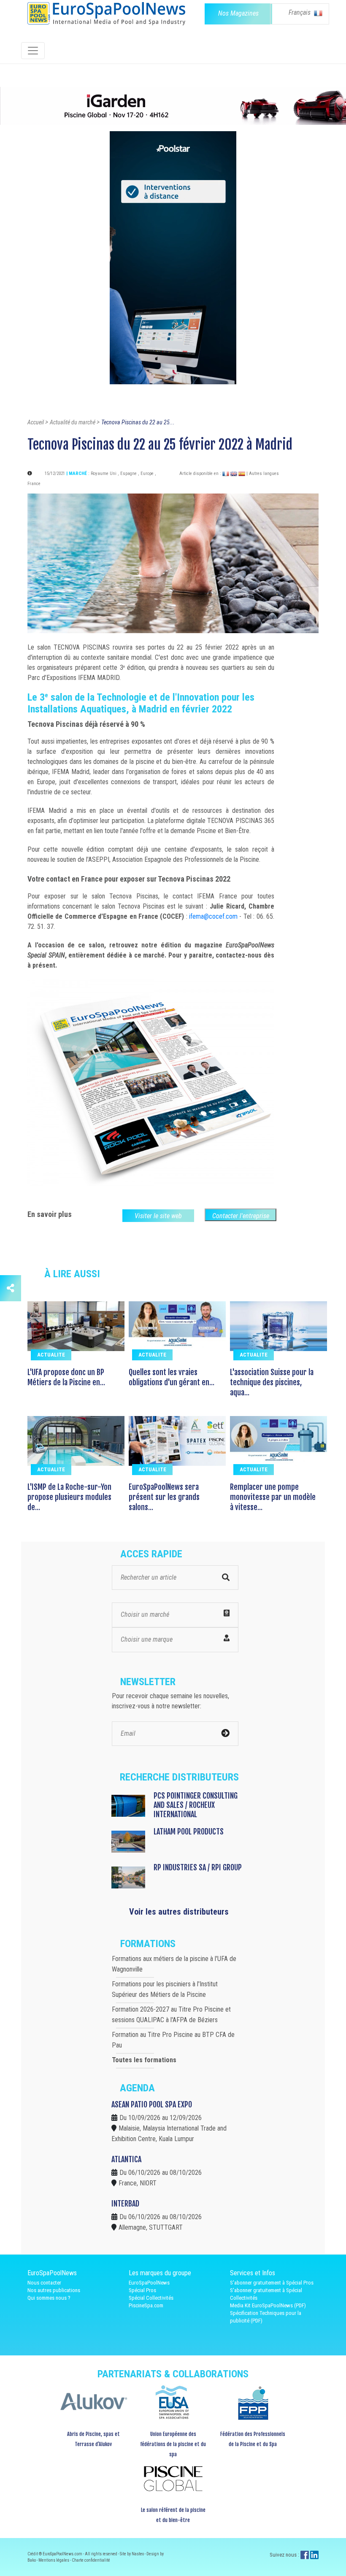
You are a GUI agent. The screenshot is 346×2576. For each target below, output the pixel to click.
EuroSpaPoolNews (149, 2283)
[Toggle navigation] (33, 51)
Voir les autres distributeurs (179, 1912)
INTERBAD (125, 2204)
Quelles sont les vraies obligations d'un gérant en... (172, 1377)
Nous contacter (44, 2283)
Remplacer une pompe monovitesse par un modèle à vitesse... (273, 1497)
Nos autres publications (54, 2290)
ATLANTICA (126, 2159)
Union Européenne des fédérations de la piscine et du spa (173, 2444)
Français (300, 12)
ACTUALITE (51, 1355)
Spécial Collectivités (151, 2298)
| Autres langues (263, 473)
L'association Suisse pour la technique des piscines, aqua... (272, 1382)
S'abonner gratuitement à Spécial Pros (272, 2283)
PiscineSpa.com (146, 2305)
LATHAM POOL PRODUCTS (189, 1832)
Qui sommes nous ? (49, 2298)
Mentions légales (54, 2560)
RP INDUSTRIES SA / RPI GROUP (198, 1867)
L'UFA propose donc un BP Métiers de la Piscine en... (66, 1377)
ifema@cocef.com (213, 916)
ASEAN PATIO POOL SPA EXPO (152, 2104)
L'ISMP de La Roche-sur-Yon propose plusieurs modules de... (69, 1497)
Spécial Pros (142, 2290)
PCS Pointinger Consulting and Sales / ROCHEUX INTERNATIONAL (196, 1805)
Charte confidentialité (91, 2560)
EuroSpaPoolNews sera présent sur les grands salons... (164, 1497)
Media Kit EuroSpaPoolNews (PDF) (268, 2305)
